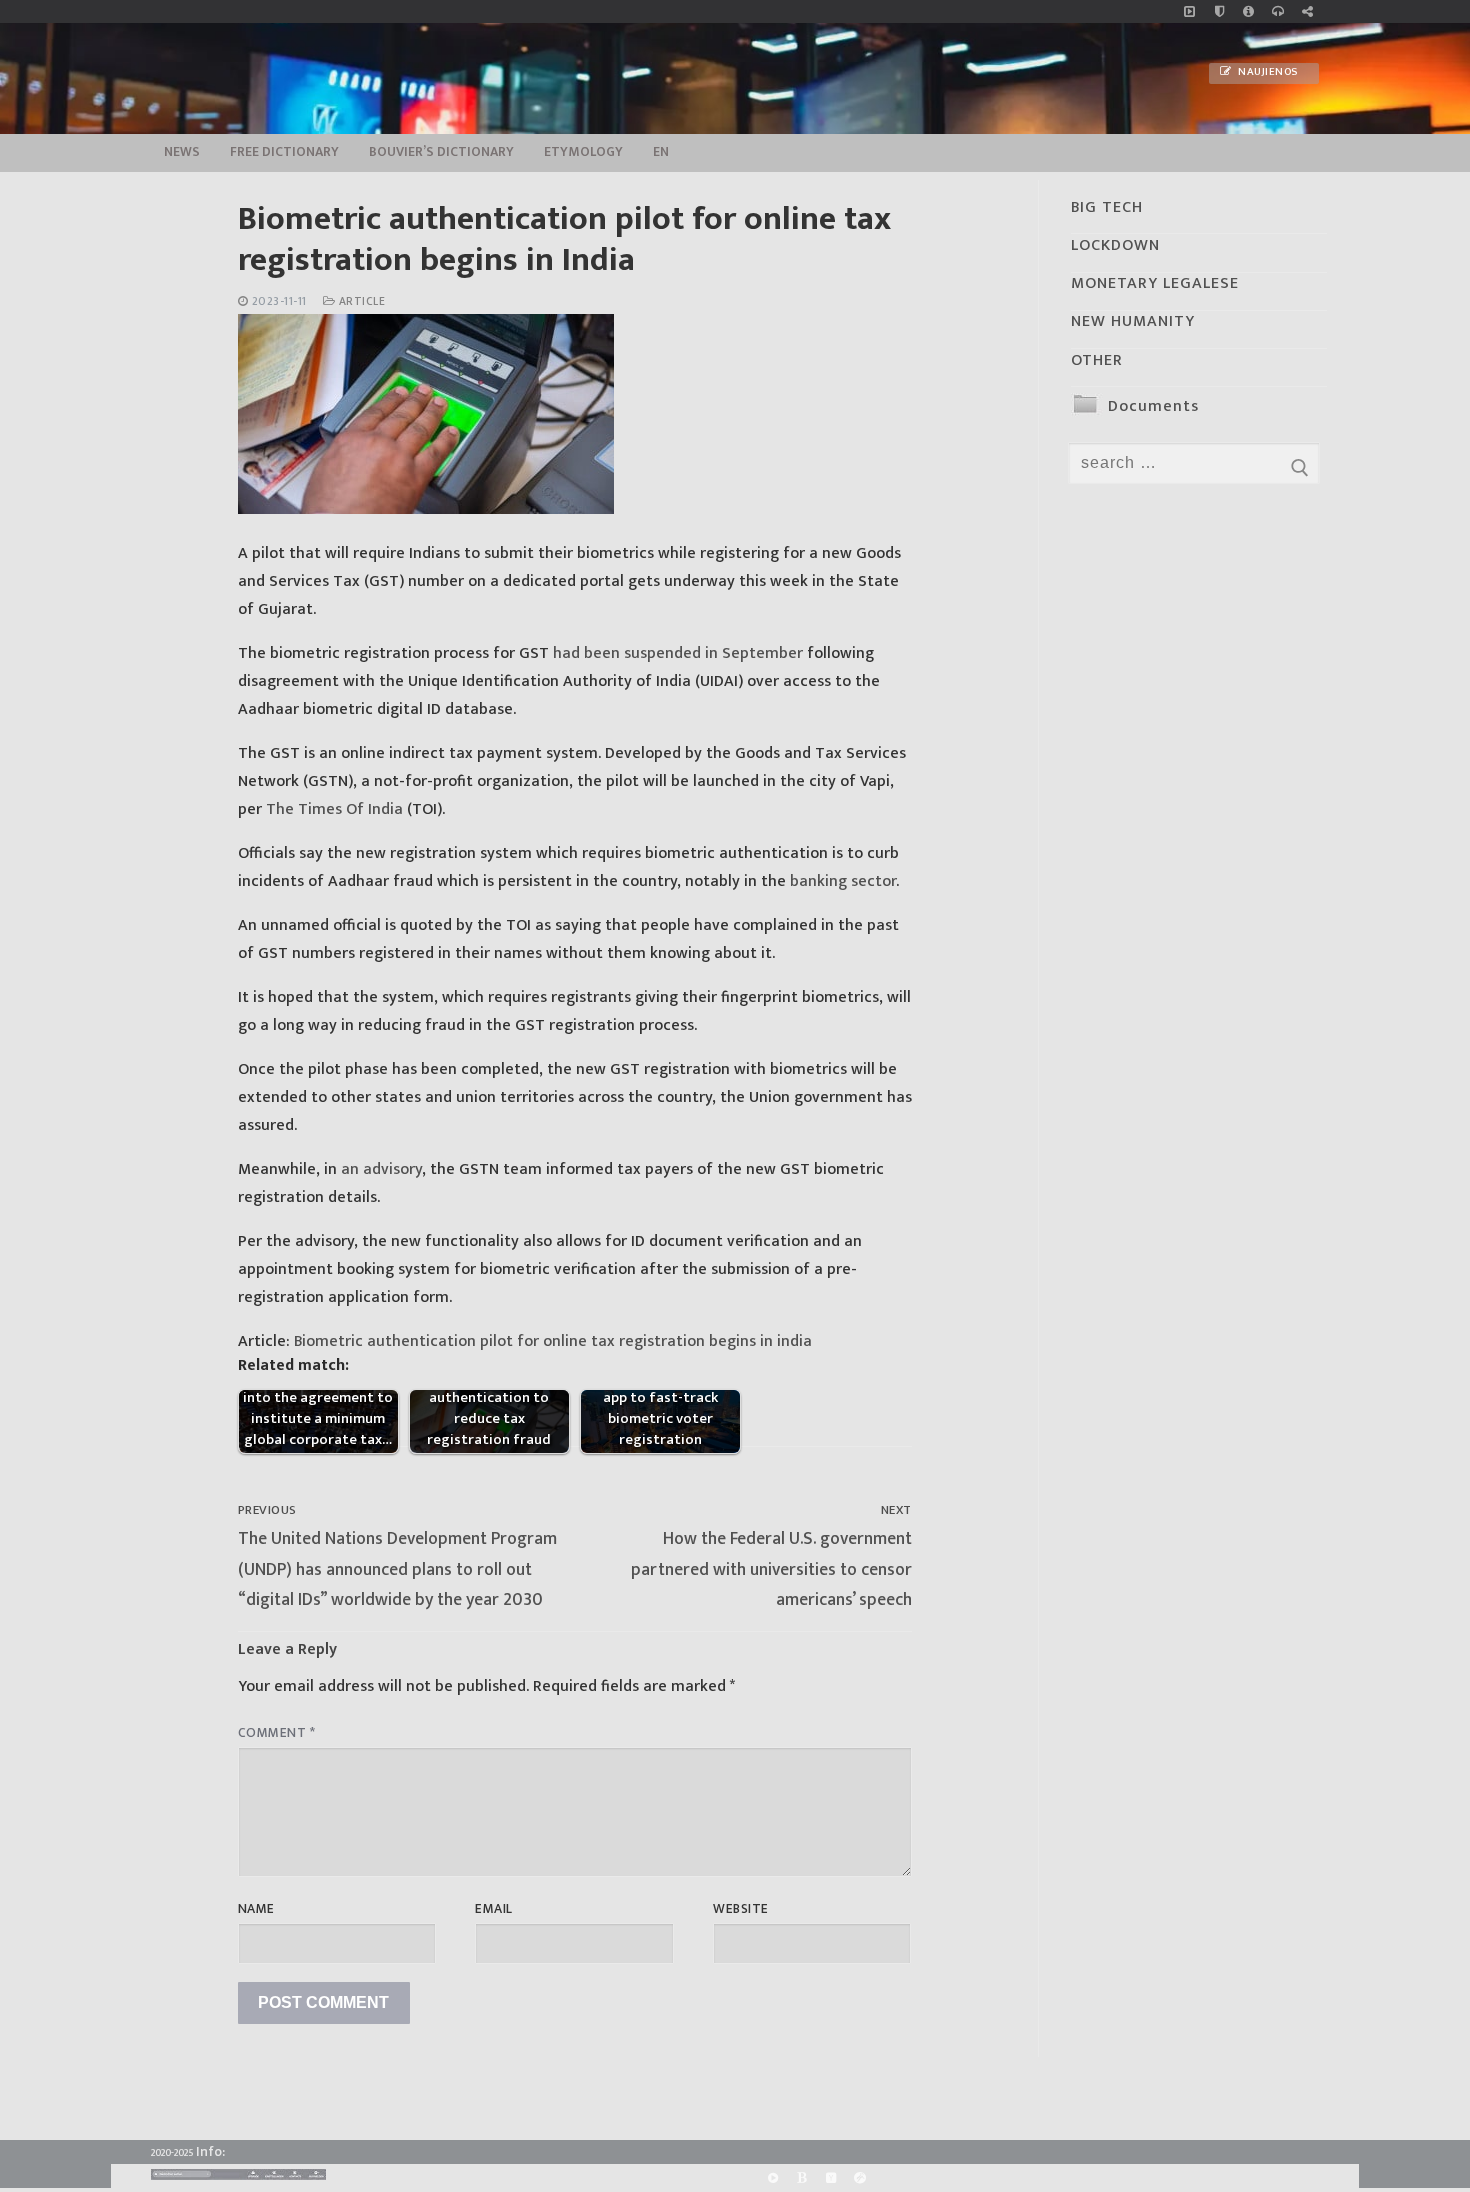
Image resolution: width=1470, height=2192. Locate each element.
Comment (277, 1733)
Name (256, 1909)
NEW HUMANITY (1133, 321)
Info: (210, 2151)
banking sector (843, 881)
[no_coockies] (1219, 11)
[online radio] (1277, 11)
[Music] (1189, 11)
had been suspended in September (678, 653)
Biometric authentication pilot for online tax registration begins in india (555, 1341)
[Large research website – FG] (1307, 11)
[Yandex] (830, 2178)
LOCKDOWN (1115, 245)
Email (494, 1909)
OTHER (1097, 360)
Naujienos (1267, 72)
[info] (1248, 11)
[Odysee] (860, 2178)
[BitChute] (801, 2178)
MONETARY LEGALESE (1155, 283)
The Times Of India (334, 809)
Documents (1153, 406)
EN (661, 152)
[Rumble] (772, 2178)
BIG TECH (1107, 207)
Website (741, 1909)
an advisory (381, 1169)
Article (360, 301)
